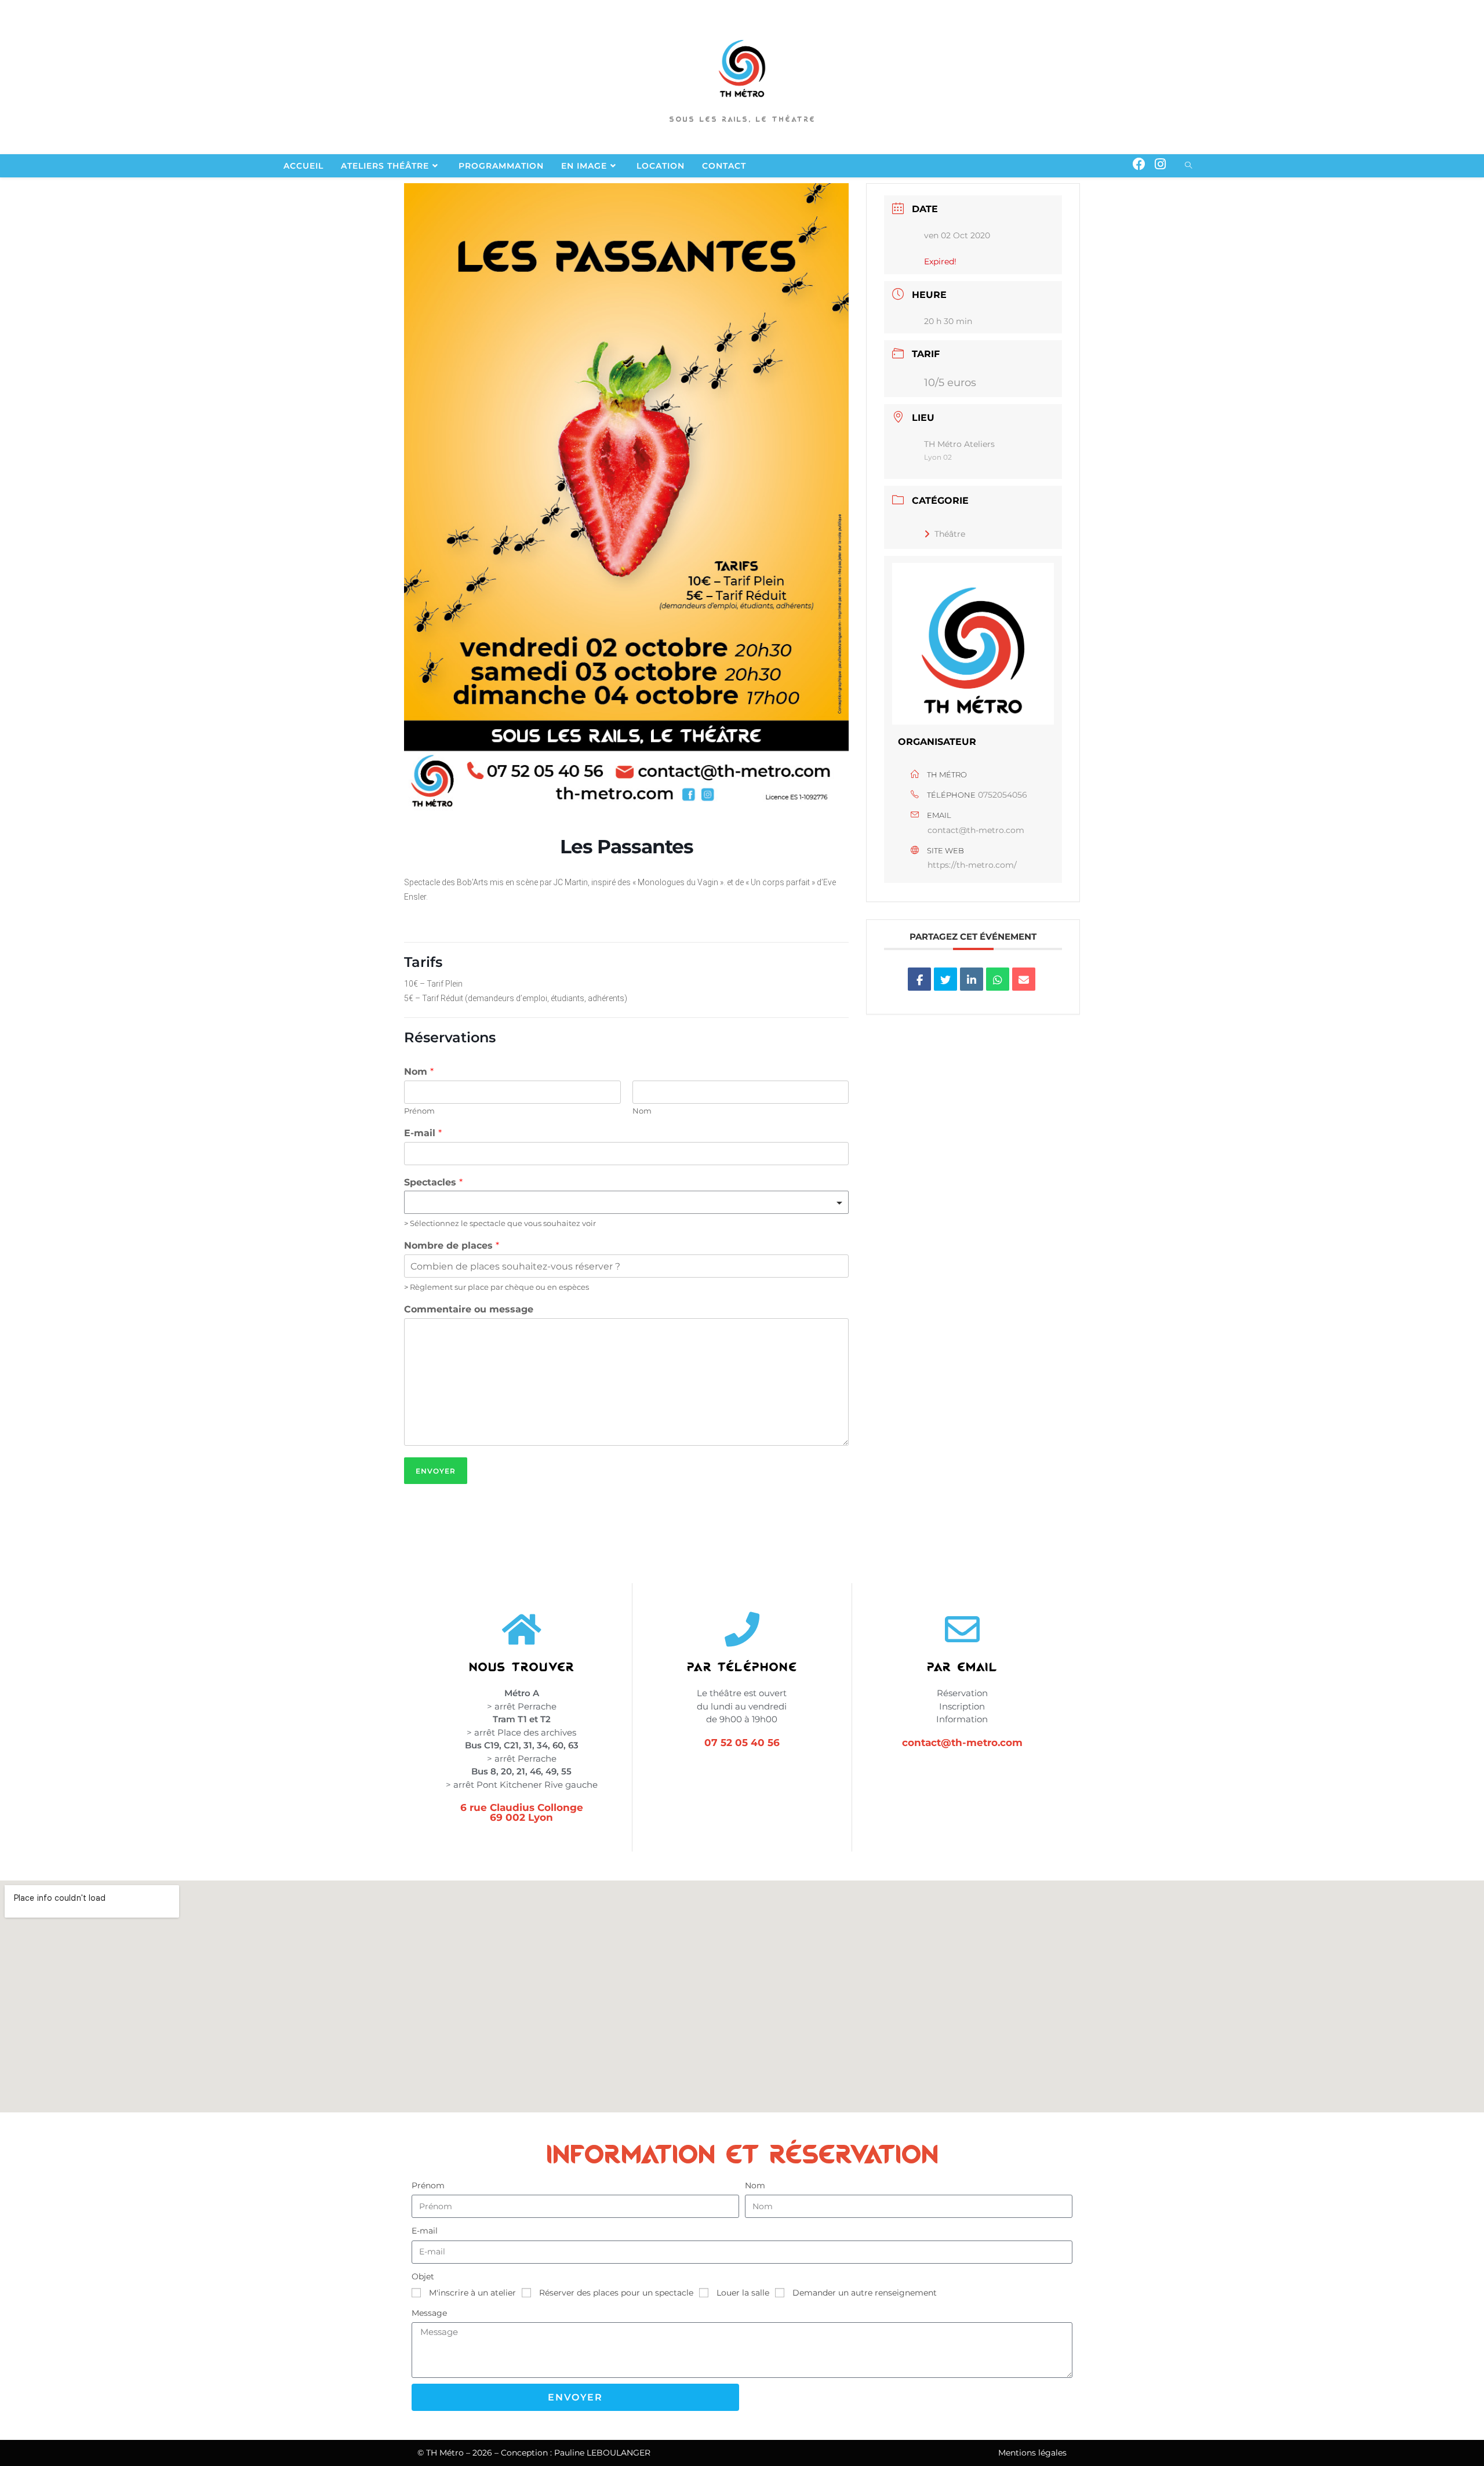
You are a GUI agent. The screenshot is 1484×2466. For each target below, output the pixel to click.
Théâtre (950, 534)
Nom (419, 1072)
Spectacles (433, 1182)
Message (429, 2313)
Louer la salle (743, 2293)
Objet (423, 2276)
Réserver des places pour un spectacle (616, 2293)
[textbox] (621, 1203)
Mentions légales (1032, 2453)
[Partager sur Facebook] (919, 979)
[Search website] (1188, 166)
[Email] (1024, 979)
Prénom (419, 1111)
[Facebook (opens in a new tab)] (1139, 164)
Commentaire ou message (469, 1309)
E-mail (423, 1133)
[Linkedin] (972, 979)
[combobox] (626, 1202)
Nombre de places (452, 1245)
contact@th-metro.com (976, 830)
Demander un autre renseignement (865, 2293)
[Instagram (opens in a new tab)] (1160, 164)
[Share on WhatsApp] (998, 979)
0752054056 (1003, 795)
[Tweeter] (945, 979)
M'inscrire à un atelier (472, 2293)
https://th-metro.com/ (972, 865)
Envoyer (436, 1471)
